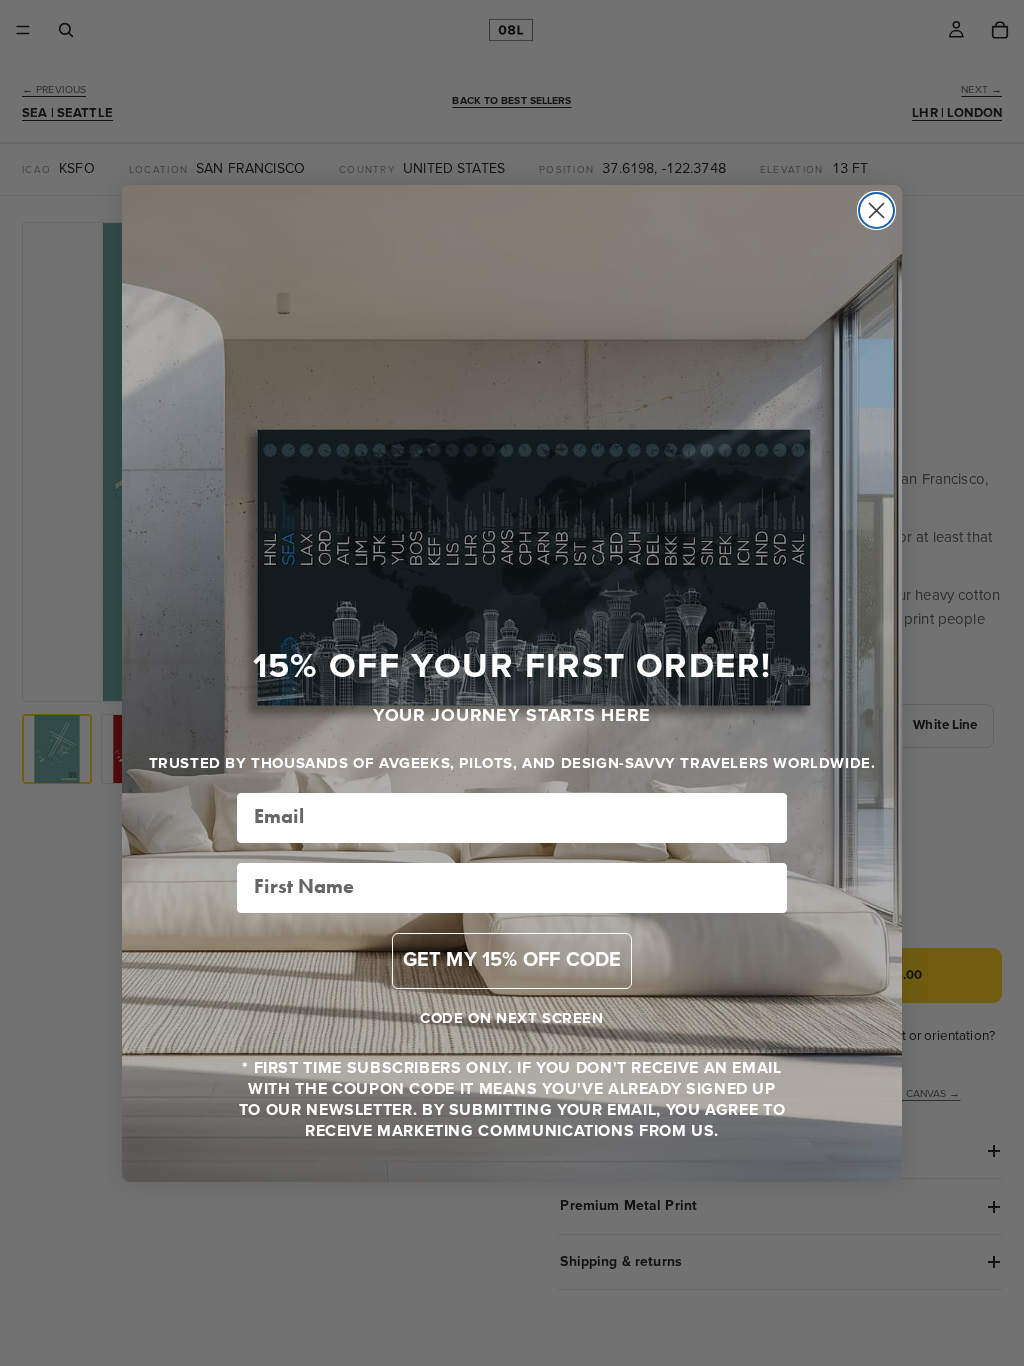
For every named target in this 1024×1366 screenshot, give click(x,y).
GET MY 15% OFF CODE (512, 960)
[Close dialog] (876, 210)
